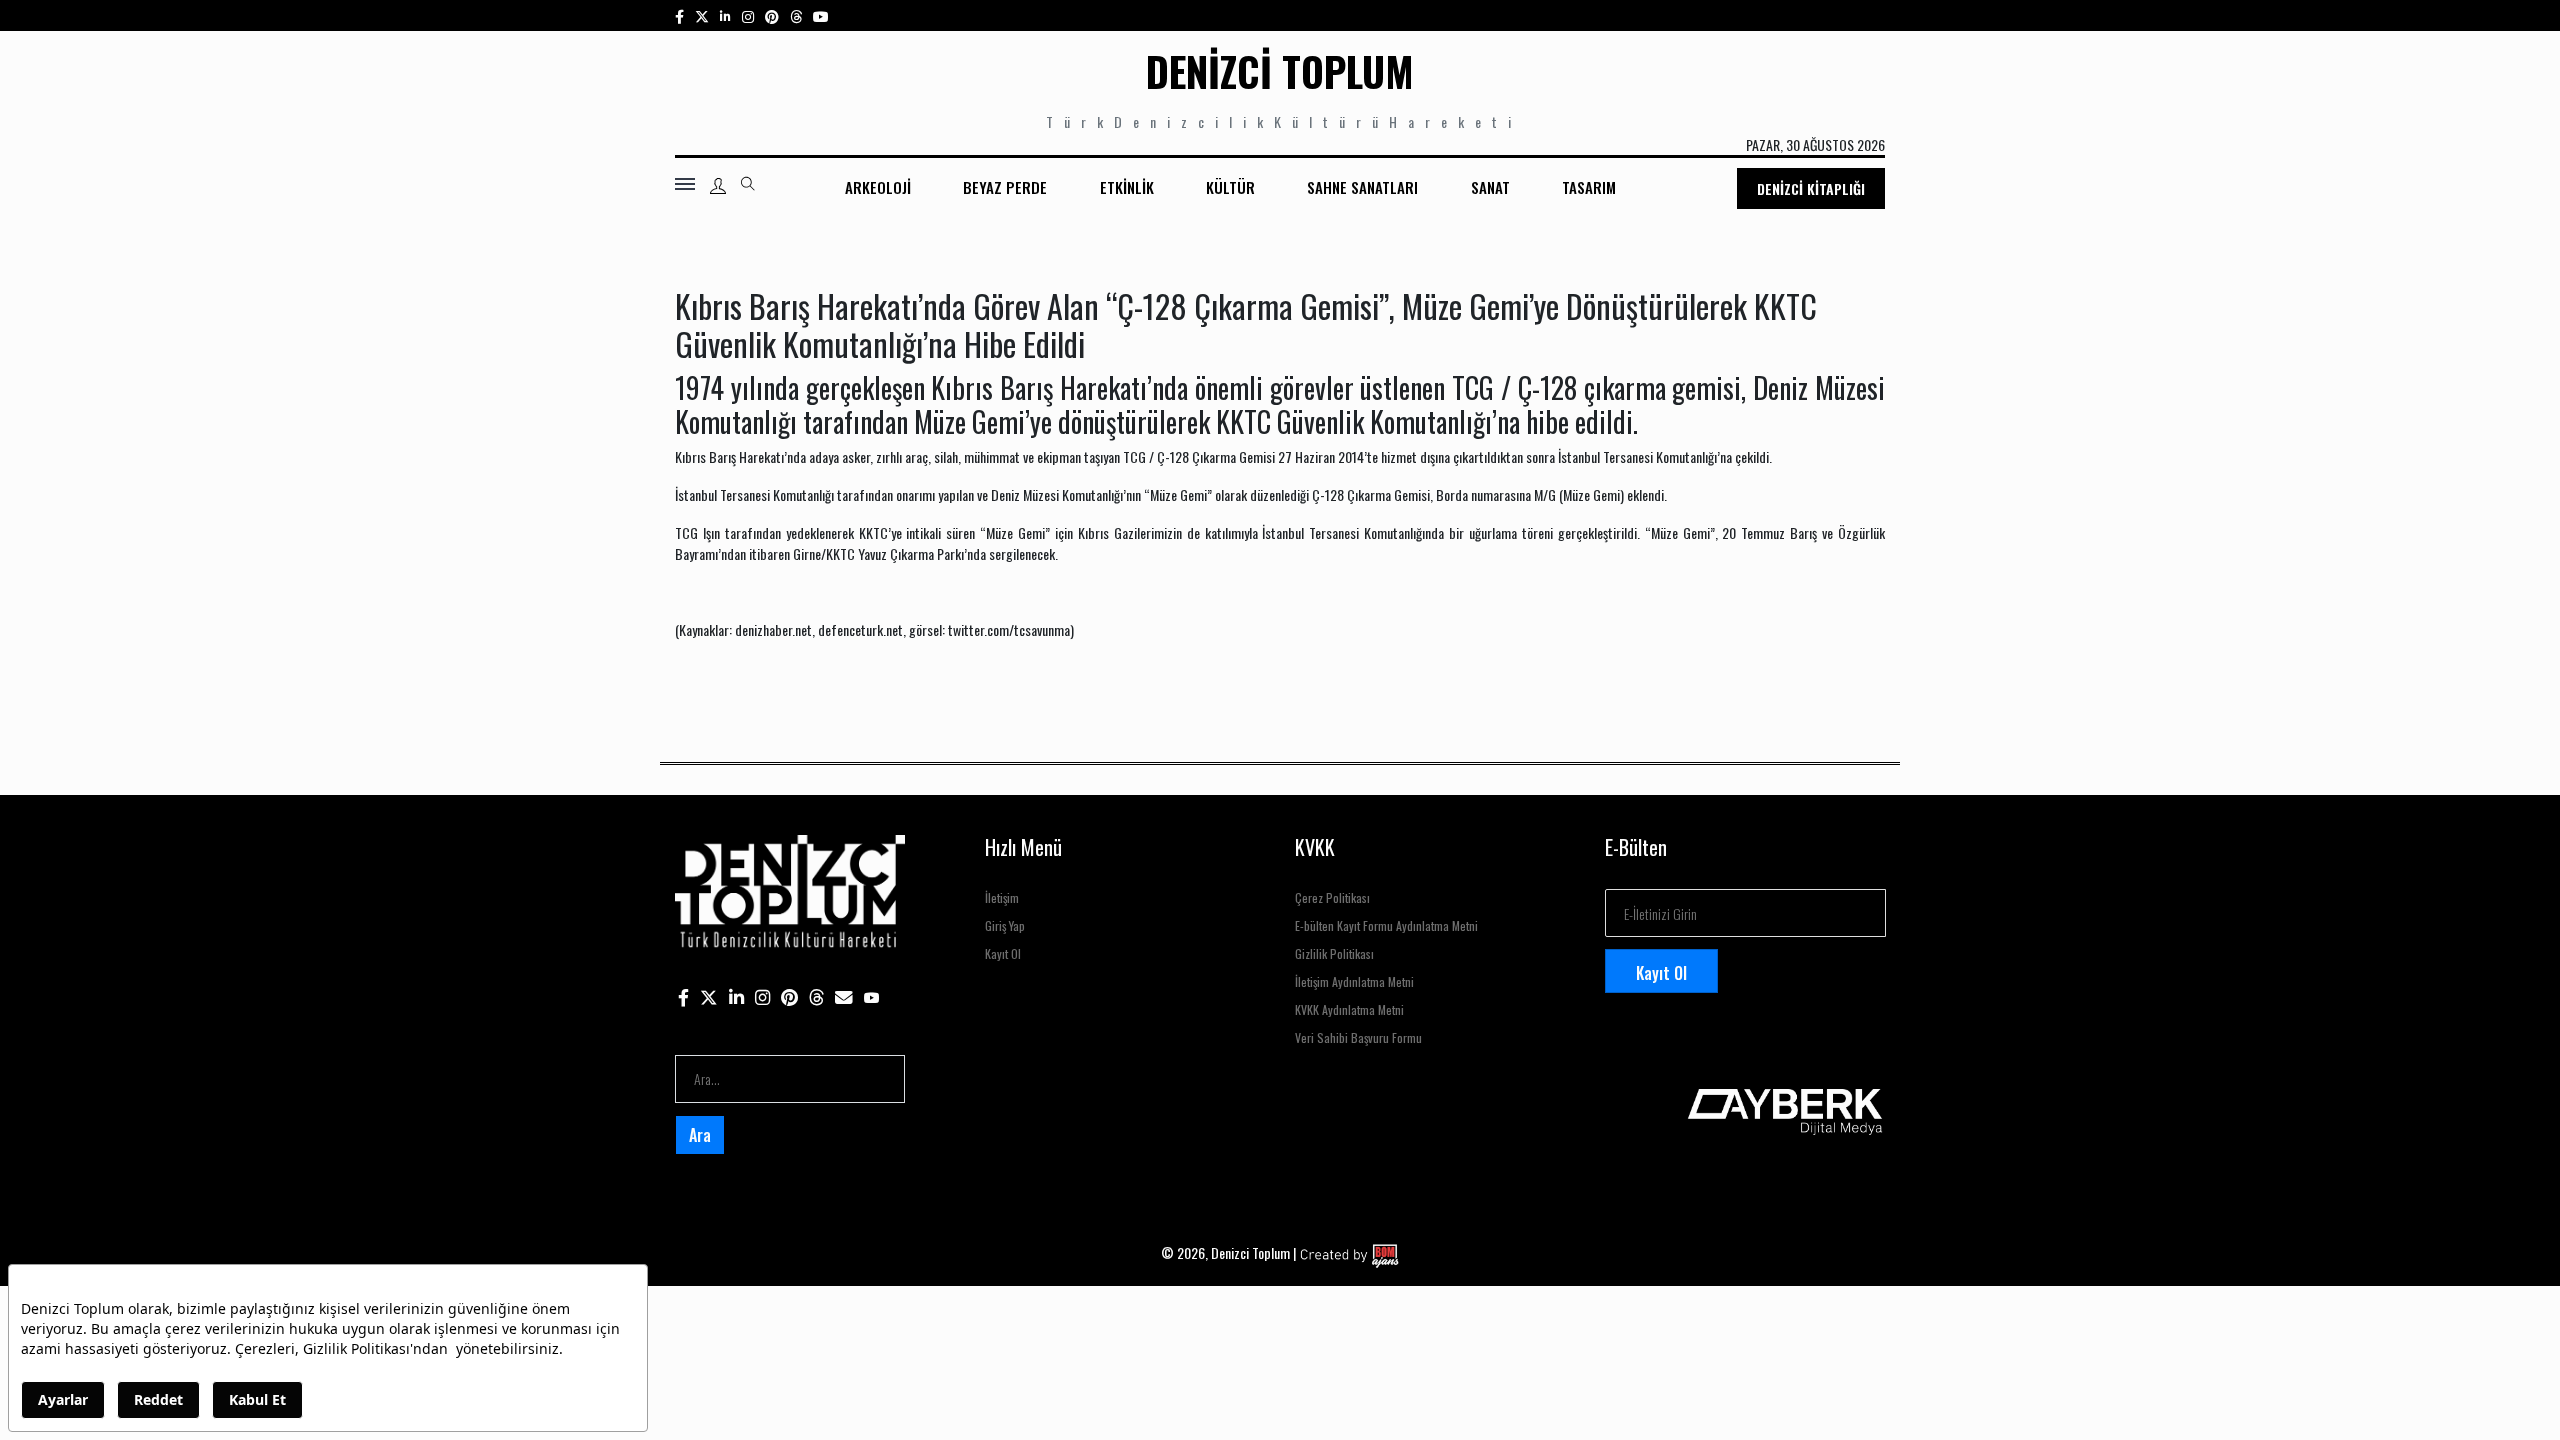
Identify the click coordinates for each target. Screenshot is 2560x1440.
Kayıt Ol (1003, 953)
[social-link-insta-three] (772, 15)
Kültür (1230, 187)
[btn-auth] (718, 186)
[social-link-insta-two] (748, 15)
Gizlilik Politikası (1334, 953)
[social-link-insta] (725, 15)
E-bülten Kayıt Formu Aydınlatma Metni (1386, 925)
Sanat (1490, 187)
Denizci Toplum (1280, 71)
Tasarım (1589, 187)
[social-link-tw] (702, 15)
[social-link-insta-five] (821, 15)
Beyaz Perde (1005, 187)
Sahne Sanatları (1362, 187)
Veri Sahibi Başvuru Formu (1358, 1037)
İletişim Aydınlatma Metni (1354, 981)
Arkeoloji (878, 187)
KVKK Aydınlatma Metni (1349, 1009)
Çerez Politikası (1332, 897)
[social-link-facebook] (679, 15)
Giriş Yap (1005, 925)
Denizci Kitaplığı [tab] (1811, 188)
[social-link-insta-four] (796, 15)
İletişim (1002, 897)
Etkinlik (1127, 187)
